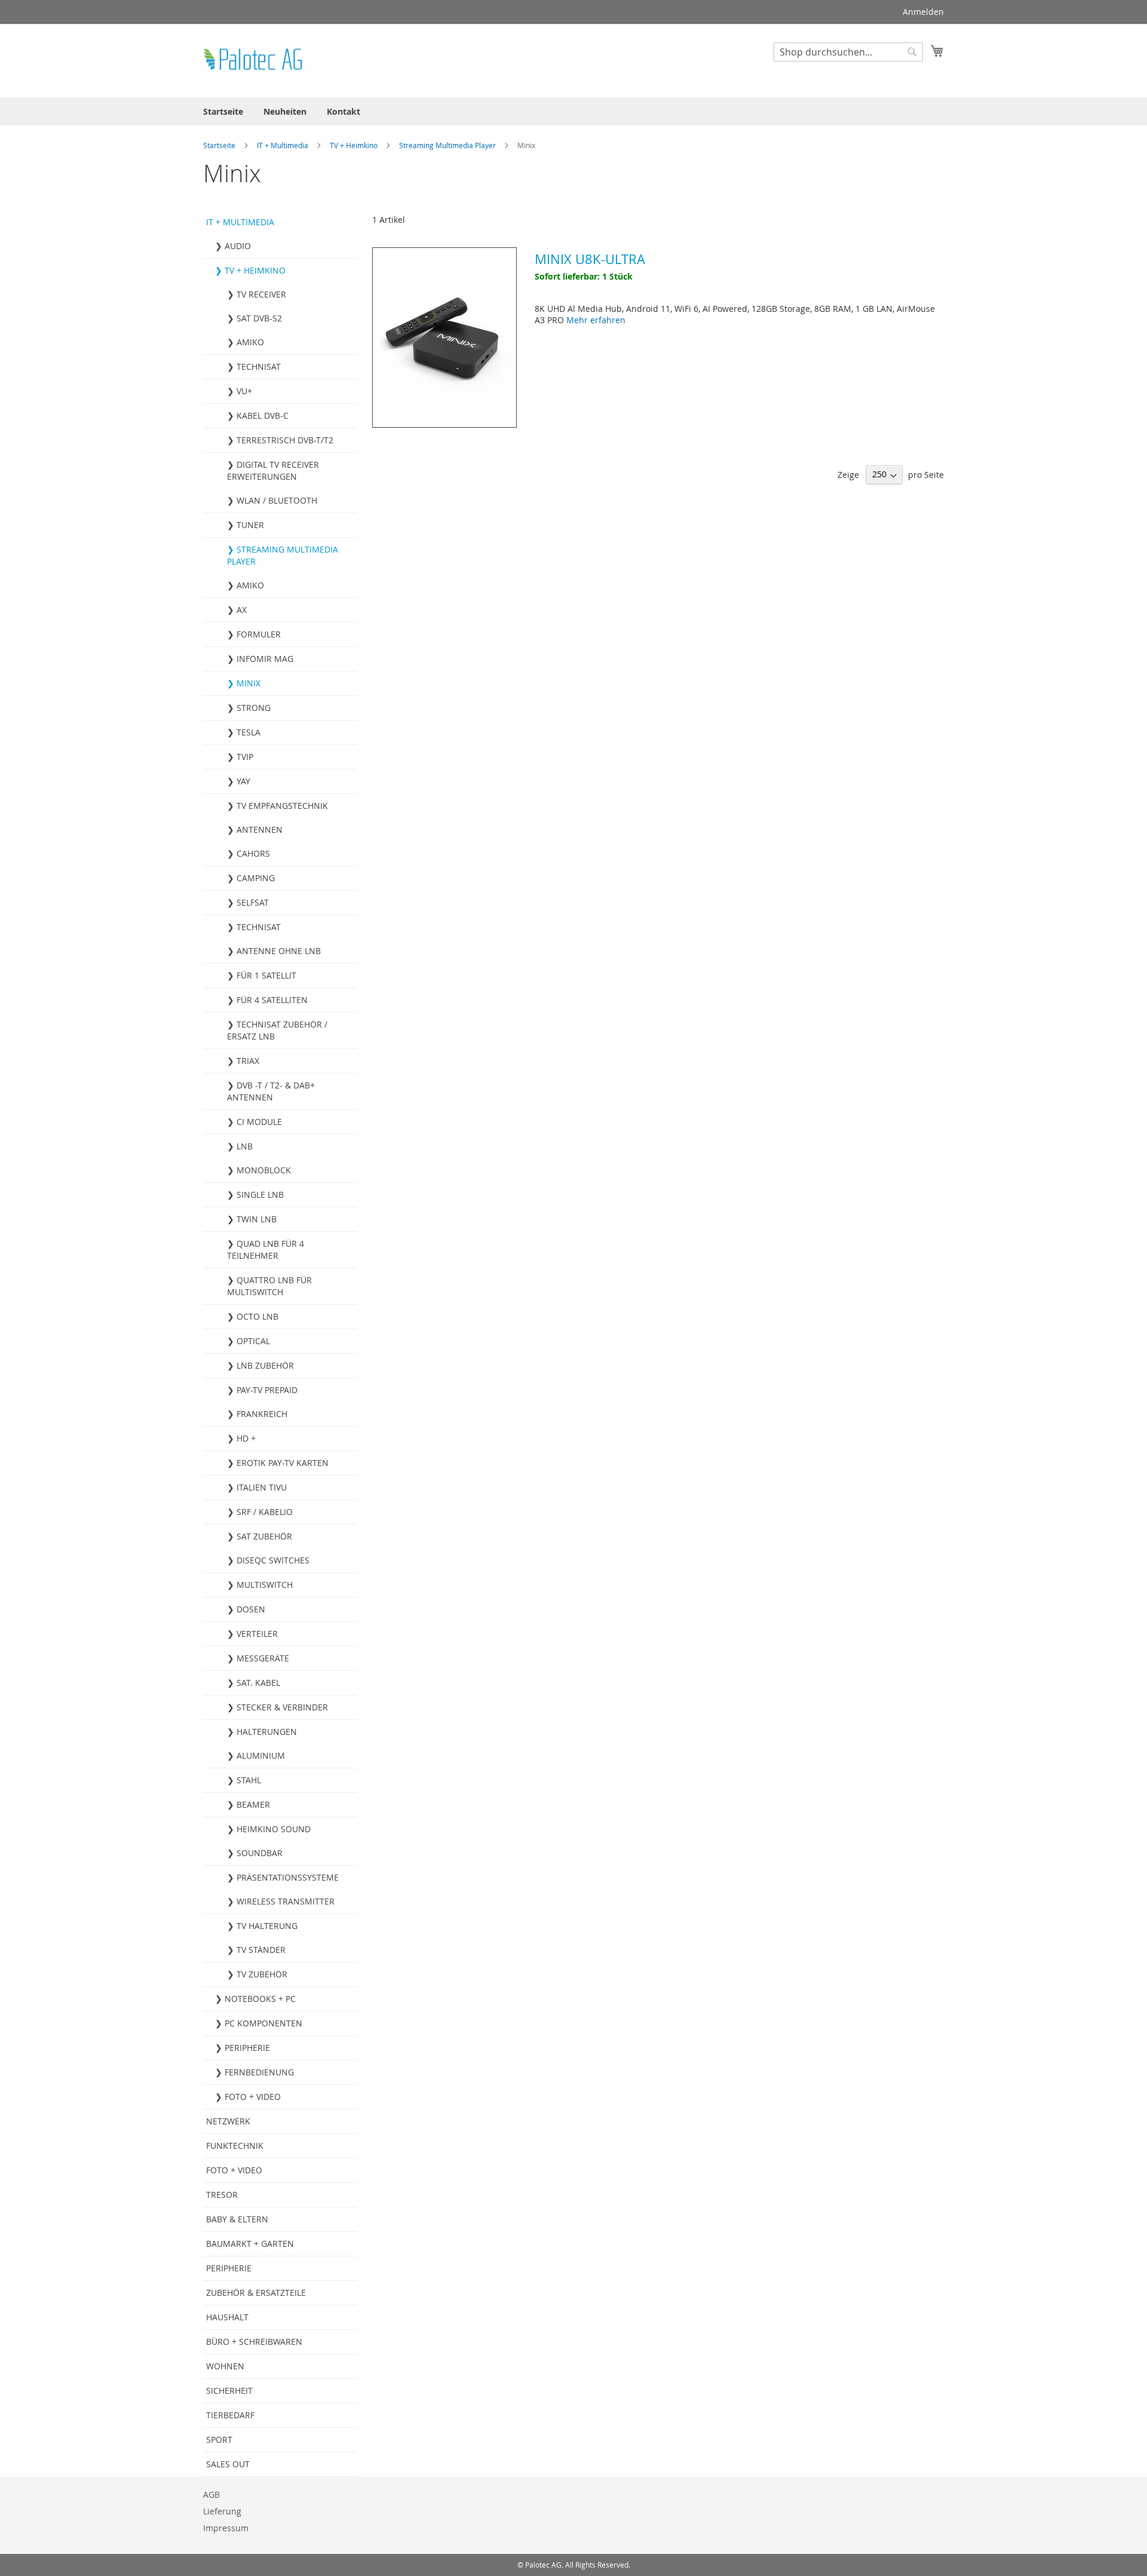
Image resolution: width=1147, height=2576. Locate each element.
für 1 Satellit (266, 975)
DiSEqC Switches (273, 1560)
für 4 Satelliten (272, 1000)
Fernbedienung (259, 2072)
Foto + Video (253, 2097)
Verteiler (257, 1634)
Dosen (251, 1609)
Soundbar (260, 1853)
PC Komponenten (263, 2023)
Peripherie (247, 2048)
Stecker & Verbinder (282, 1707)
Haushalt (227, 2317)
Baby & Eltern (237, 2219)
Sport (219, 2439)
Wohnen (225, 2366)
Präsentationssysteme (288, 1877)
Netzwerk (228, 2121)
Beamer (253, 1804)
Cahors (253, 853)
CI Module (259, 1122)
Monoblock (264, 1170)
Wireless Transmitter (286, 1901)
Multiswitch (265, 1585)
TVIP (245, 757)
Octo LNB (257, 1316)
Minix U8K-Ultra (590, 259)
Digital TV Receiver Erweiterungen (273, 470)
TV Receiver (261, 294)
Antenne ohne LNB (279, 951)
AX (242, 610)
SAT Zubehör (264, 1536)
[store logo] (254, 60)
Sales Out (228, 2464)
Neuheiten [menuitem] (285, 111)
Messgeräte (263, 1658)
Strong (254, 708)
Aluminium (261, 1755)
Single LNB (260, 1195)
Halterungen (267, 1732)
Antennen (260, 829)
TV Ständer (261, 1950)
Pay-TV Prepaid (267, 1390)
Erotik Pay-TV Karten (283, 1463)
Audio (238, 246)
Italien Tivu (262, 1487)
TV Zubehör (262, 1974)
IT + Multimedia (283, 145)
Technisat (259, 367)
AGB (211, 2494)
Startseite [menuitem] (223, 111)
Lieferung (222, 2511)
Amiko (250, 342)
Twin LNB (257, 1219)
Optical (253, 1341)
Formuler (259, 634)
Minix (249, 683)
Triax (248, 1061)
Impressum (226, 2528)
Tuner (250, 525)
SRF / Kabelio (265, 1512)
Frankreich (262, 1414)
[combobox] (848, 52)
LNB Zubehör (265, 1365)
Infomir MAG (265, 659)
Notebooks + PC (260, 1999)
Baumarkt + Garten (250, 2244)
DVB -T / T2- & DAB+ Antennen (271, 1091)
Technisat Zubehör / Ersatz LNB (277, 1030)
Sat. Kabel (258, 1683)
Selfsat (253, 902)
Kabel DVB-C (263, 415)
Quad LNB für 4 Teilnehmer (266, 1249)
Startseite (220, 145)
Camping (256, 878)
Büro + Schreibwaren (254, 2342)
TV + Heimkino (355, 145)
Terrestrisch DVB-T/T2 (285, 440)
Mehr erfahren (596, 320)
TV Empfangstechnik (282, 806)
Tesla (249, 732)
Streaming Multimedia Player (448, 145)
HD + (246, 1438)
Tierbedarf (230, 2415)
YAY (243, 781)
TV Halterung (267, 1926)
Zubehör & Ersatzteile (256, 2293)
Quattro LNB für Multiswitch (269, 1286)
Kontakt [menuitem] (344, 111)
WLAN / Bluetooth (277, 500)
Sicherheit (229, 2391)
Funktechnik (235, 2146)
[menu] (573, 111)
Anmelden (923, 12)
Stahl (249, 1780)
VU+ (244, 391)
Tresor (222, 2195)
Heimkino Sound (274, 1829)
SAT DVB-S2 (259, 318)
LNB (245, 1146)
